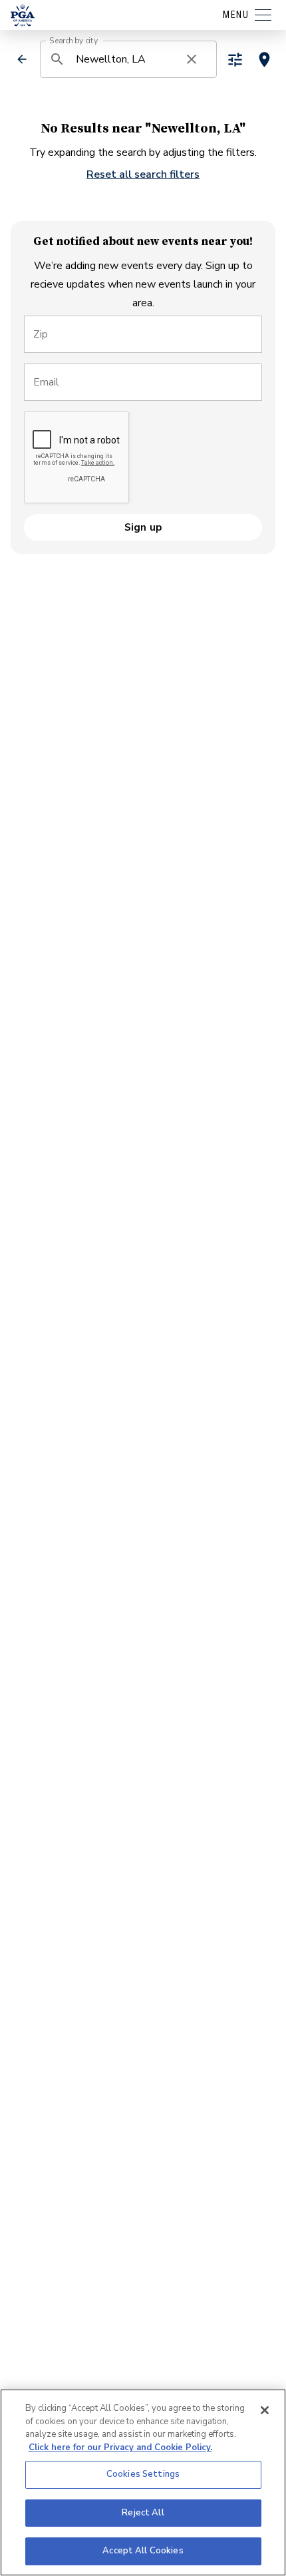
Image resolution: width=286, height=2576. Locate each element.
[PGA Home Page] (23, 15)
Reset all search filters (143, 174)
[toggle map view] (264, 60)
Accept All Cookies (143, 2551)
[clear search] (192, 59)
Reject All (143, 2513)
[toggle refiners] (235, 60)
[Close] (265, 2410)
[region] (143, 2482)
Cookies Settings (143, 2474)
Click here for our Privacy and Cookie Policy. (120, 2447)
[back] (22, 59)
